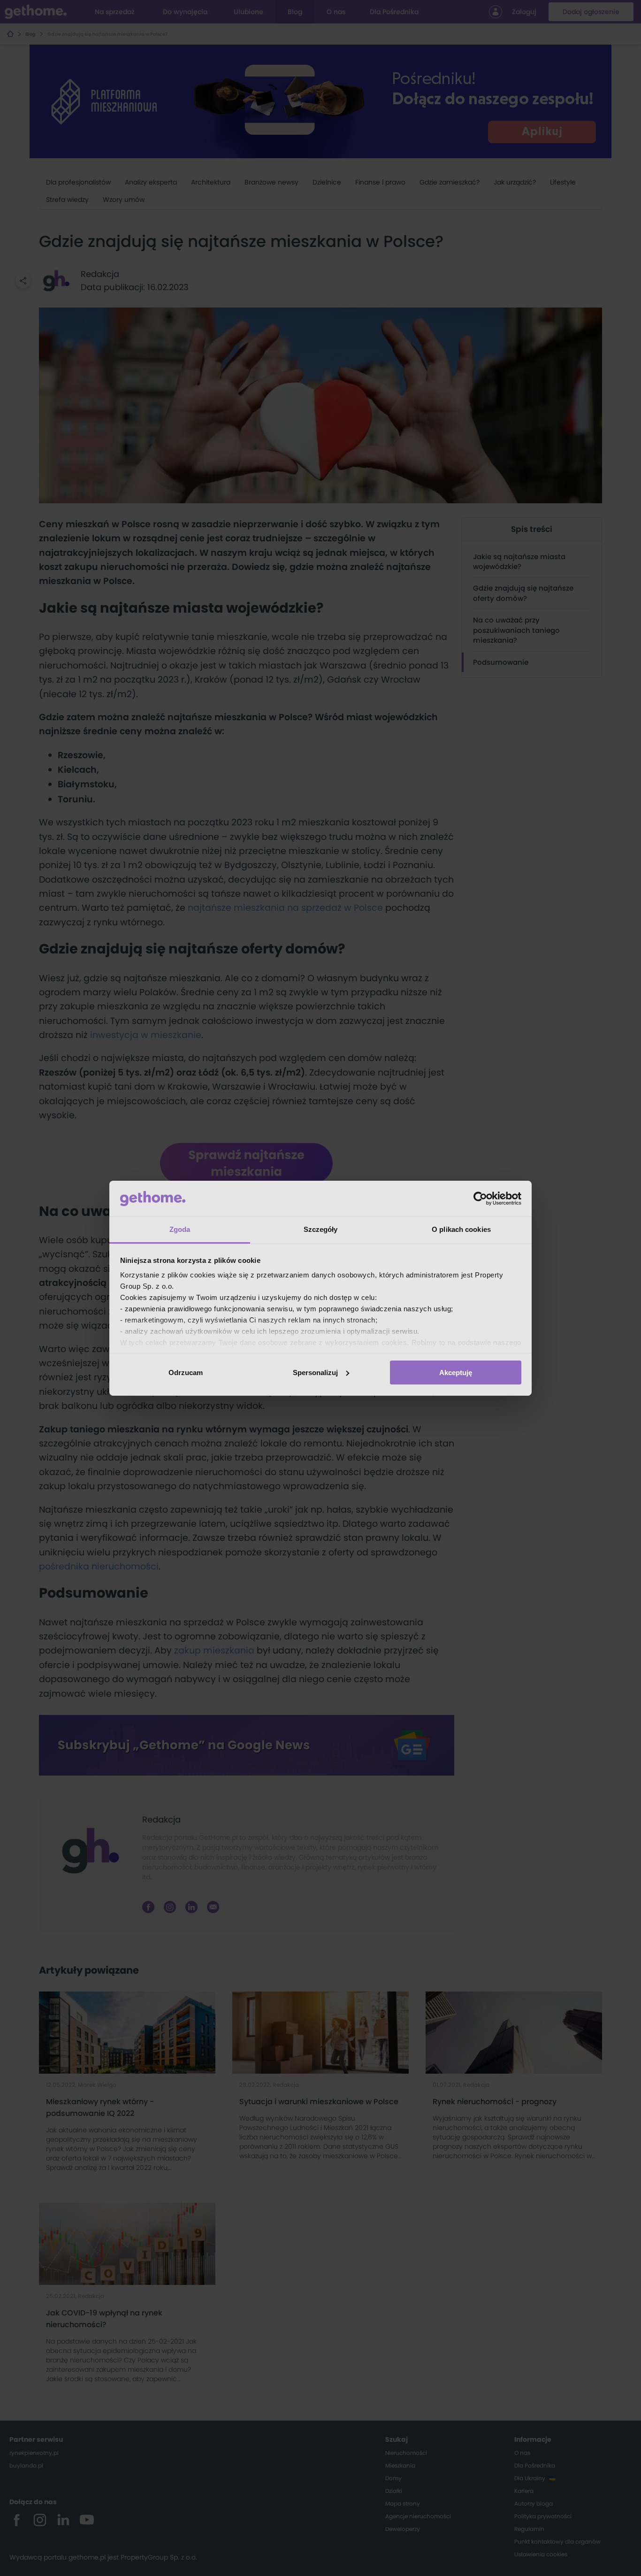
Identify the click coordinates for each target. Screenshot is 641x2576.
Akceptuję (456, 1373)
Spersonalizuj (315, 1373)
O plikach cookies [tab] (461, 1229)
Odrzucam (186, 1373)
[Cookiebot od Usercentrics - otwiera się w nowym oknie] (480, 1199)
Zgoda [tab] (180, 1229)
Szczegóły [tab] (321, 1229)
